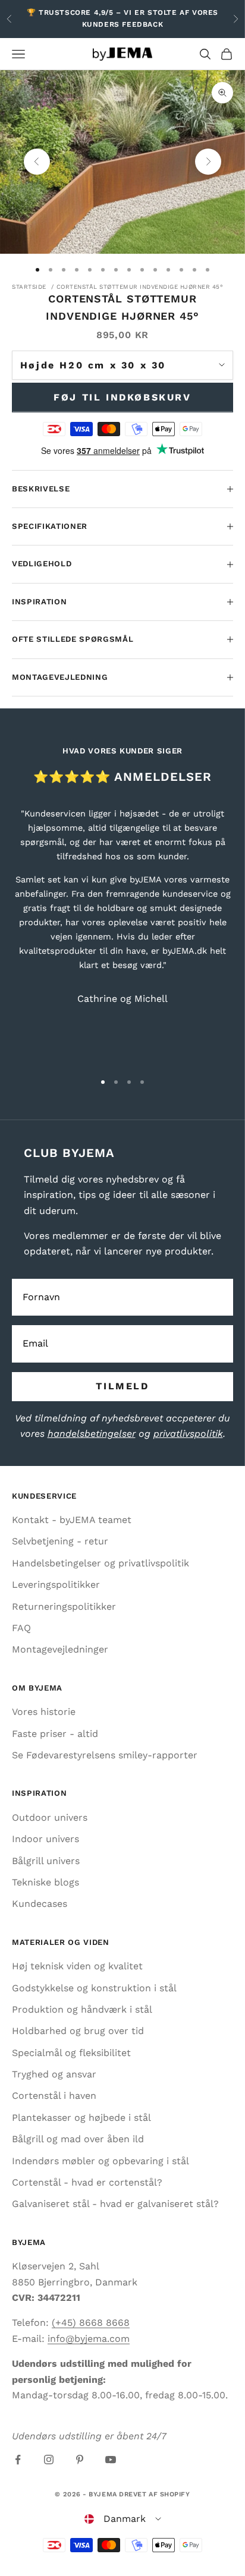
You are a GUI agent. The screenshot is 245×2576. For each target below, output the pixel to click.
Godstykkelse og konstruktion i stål (94, 1988)
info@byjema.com (89, 2339)
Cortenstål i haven (54, 2096)
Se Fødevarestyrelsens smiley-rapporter (105, 1755)
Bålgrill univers (46, 1861)
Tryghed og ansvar (54, 2074)
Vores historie (44, 1712)
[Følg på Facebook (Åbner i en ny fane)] (18, 2460)
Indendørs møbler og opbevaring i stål (100, 2161)
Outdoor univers (50, 1817)
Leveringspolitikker (56, 1585)
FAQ (21, 1628)
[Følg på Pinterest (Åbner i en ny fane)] (80, 2460)
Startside (29, 287)
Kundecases (40, 1904)
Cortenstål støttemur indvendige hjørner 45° (140, 287)
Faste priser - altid (55, 1734)
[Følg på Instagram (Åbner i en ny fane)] (49, 2460)
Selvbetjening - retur (60, 1541)
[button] (123, 2519)
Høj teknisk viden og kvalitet (77, 1966)
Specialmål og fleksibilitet (71, 2053)
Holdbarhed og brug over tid (78, 2031)
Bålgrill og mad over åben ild (78, 2139)
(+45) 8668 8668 (91, 2323)
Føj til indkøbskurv (122, 397)
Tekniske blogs (45, 1882)
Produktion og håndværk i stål (82, 2009)
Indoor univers (45, 1839)
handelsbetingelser (92, 1434)
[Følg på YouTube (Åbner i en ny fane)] (111, 2460)
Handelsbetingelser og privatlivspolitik (100, 1563)
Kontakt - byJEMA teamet (72, 1520)
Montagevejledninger (60, 1649)
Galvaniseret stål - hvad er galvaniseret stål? (115, 2204)
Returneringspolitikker (64, 1607)
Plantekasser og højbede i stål (81, 2118)
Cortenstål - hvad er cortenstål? (87, 2182)
